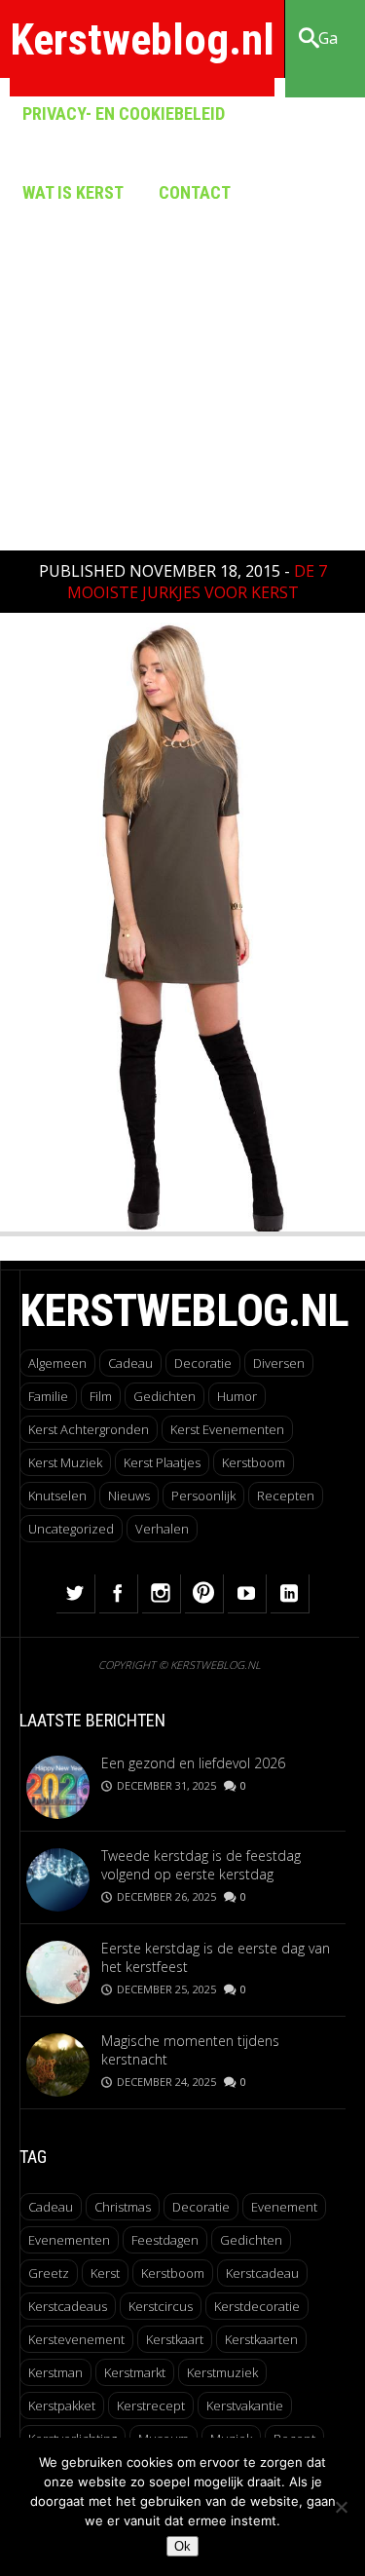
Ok (182, 2546)
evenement (284, 2207)
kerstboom (173, 2273)
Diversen (279, 1363)
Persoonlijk (203, 1496)
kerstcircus (161, 2306)
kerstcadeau (262, 2273)
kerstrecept (151, 2406)
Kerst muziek (65, 1462)
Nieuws (129, 1496)
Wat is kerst (73, 192)
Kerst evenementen (227, 1429)
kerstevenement (76, 2339)
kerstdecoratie (257, 2306)
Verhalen (162, 1529)
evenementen (69, 2240)
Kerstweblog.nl (142, 39)
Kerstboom (254, 1462)
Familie (48, 1396)
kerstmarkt (135, 2372)
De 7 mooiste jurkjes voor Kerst (197, 582)
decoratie (201, 2207)
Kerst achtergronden (89, 1429)
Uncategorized (71, 1529)
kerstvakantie (245, 2406)
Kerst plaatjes (162, 1462)
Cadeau (130, 1363)
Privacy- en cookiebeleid (124, 114)
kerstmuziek (222, 2372)
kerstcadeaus (68, 2306)
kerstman (55, 2372)
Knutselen (57, 1496)
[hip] (182, 1226)
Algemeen (57, 1363)
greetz (49, 2273)
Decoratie (203, 1363)
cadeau (51, 2207)
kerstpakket (62, 2406)
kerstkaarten (261, 2339)
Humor (237, 1396)
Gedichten (164, 1396)
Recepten (286, 1496)
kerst (105, 2273)
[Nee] (341, 2507)
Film (101, 1396)
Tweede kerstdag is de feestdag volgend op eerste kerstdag (201, 1865)
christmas (123, 2207)
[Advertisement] (182, 339)
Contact (195, 192)
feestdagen (165, 2240)
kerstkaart (175, 2339)
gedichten (251, 2240)
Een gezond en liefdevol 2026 (193, 1763)
